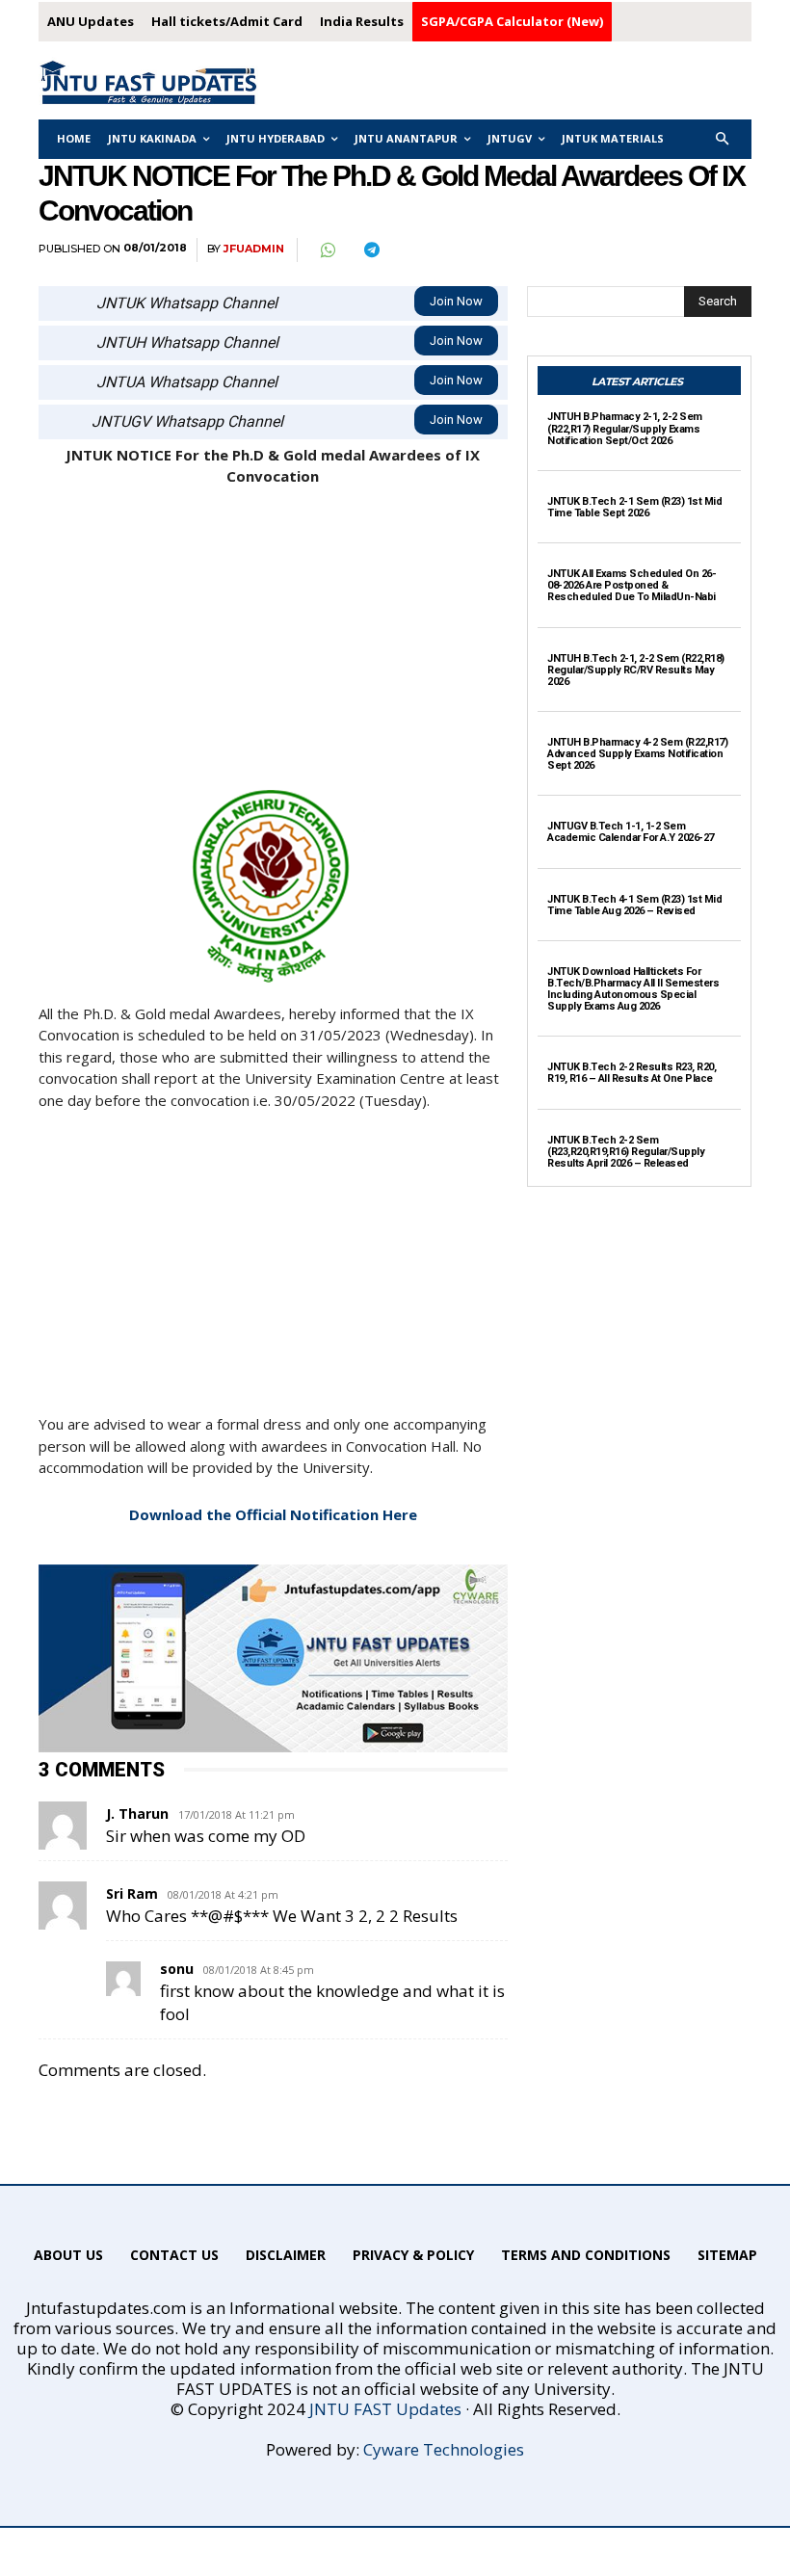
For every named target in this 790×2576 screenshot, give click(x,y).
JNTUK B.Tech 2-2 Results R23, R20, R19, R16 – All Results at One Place (632, 1073)
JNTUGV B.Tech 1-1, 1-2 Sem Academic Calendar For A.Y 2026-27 (631, 832)
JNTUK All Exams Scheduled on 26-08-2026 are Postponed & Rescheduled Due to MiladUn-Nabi (632, 585)
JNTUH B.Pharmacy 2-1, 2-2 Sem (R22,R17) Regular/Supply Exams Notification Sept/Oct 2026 (625, 428)
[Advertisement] (273, 647)
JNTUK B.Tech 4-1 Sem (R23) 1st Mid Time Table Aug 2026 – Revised (634, 905)
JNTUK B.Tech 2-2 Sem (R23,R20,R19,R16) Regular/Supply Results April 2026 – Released (626, 1152)
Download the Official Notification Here (273, 1514)
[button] (723, 139)
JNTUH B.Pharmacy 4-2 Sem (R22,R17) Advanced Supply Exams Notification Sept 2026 (637, 754)
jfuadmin (254, 249)
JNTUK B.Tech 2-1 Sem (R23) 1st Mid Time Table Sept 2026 (634, 507)
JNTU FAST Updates (385, 2409)
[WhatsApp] (327, 250)
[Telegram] (371, 250)
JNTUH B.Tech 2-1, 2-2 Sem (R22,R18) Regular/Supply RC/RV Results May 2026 (636, 670)
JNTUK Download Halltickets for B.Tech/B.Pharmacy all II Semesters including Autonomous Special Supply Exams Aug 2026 (633, 989)
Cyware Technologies (444, 2449)
